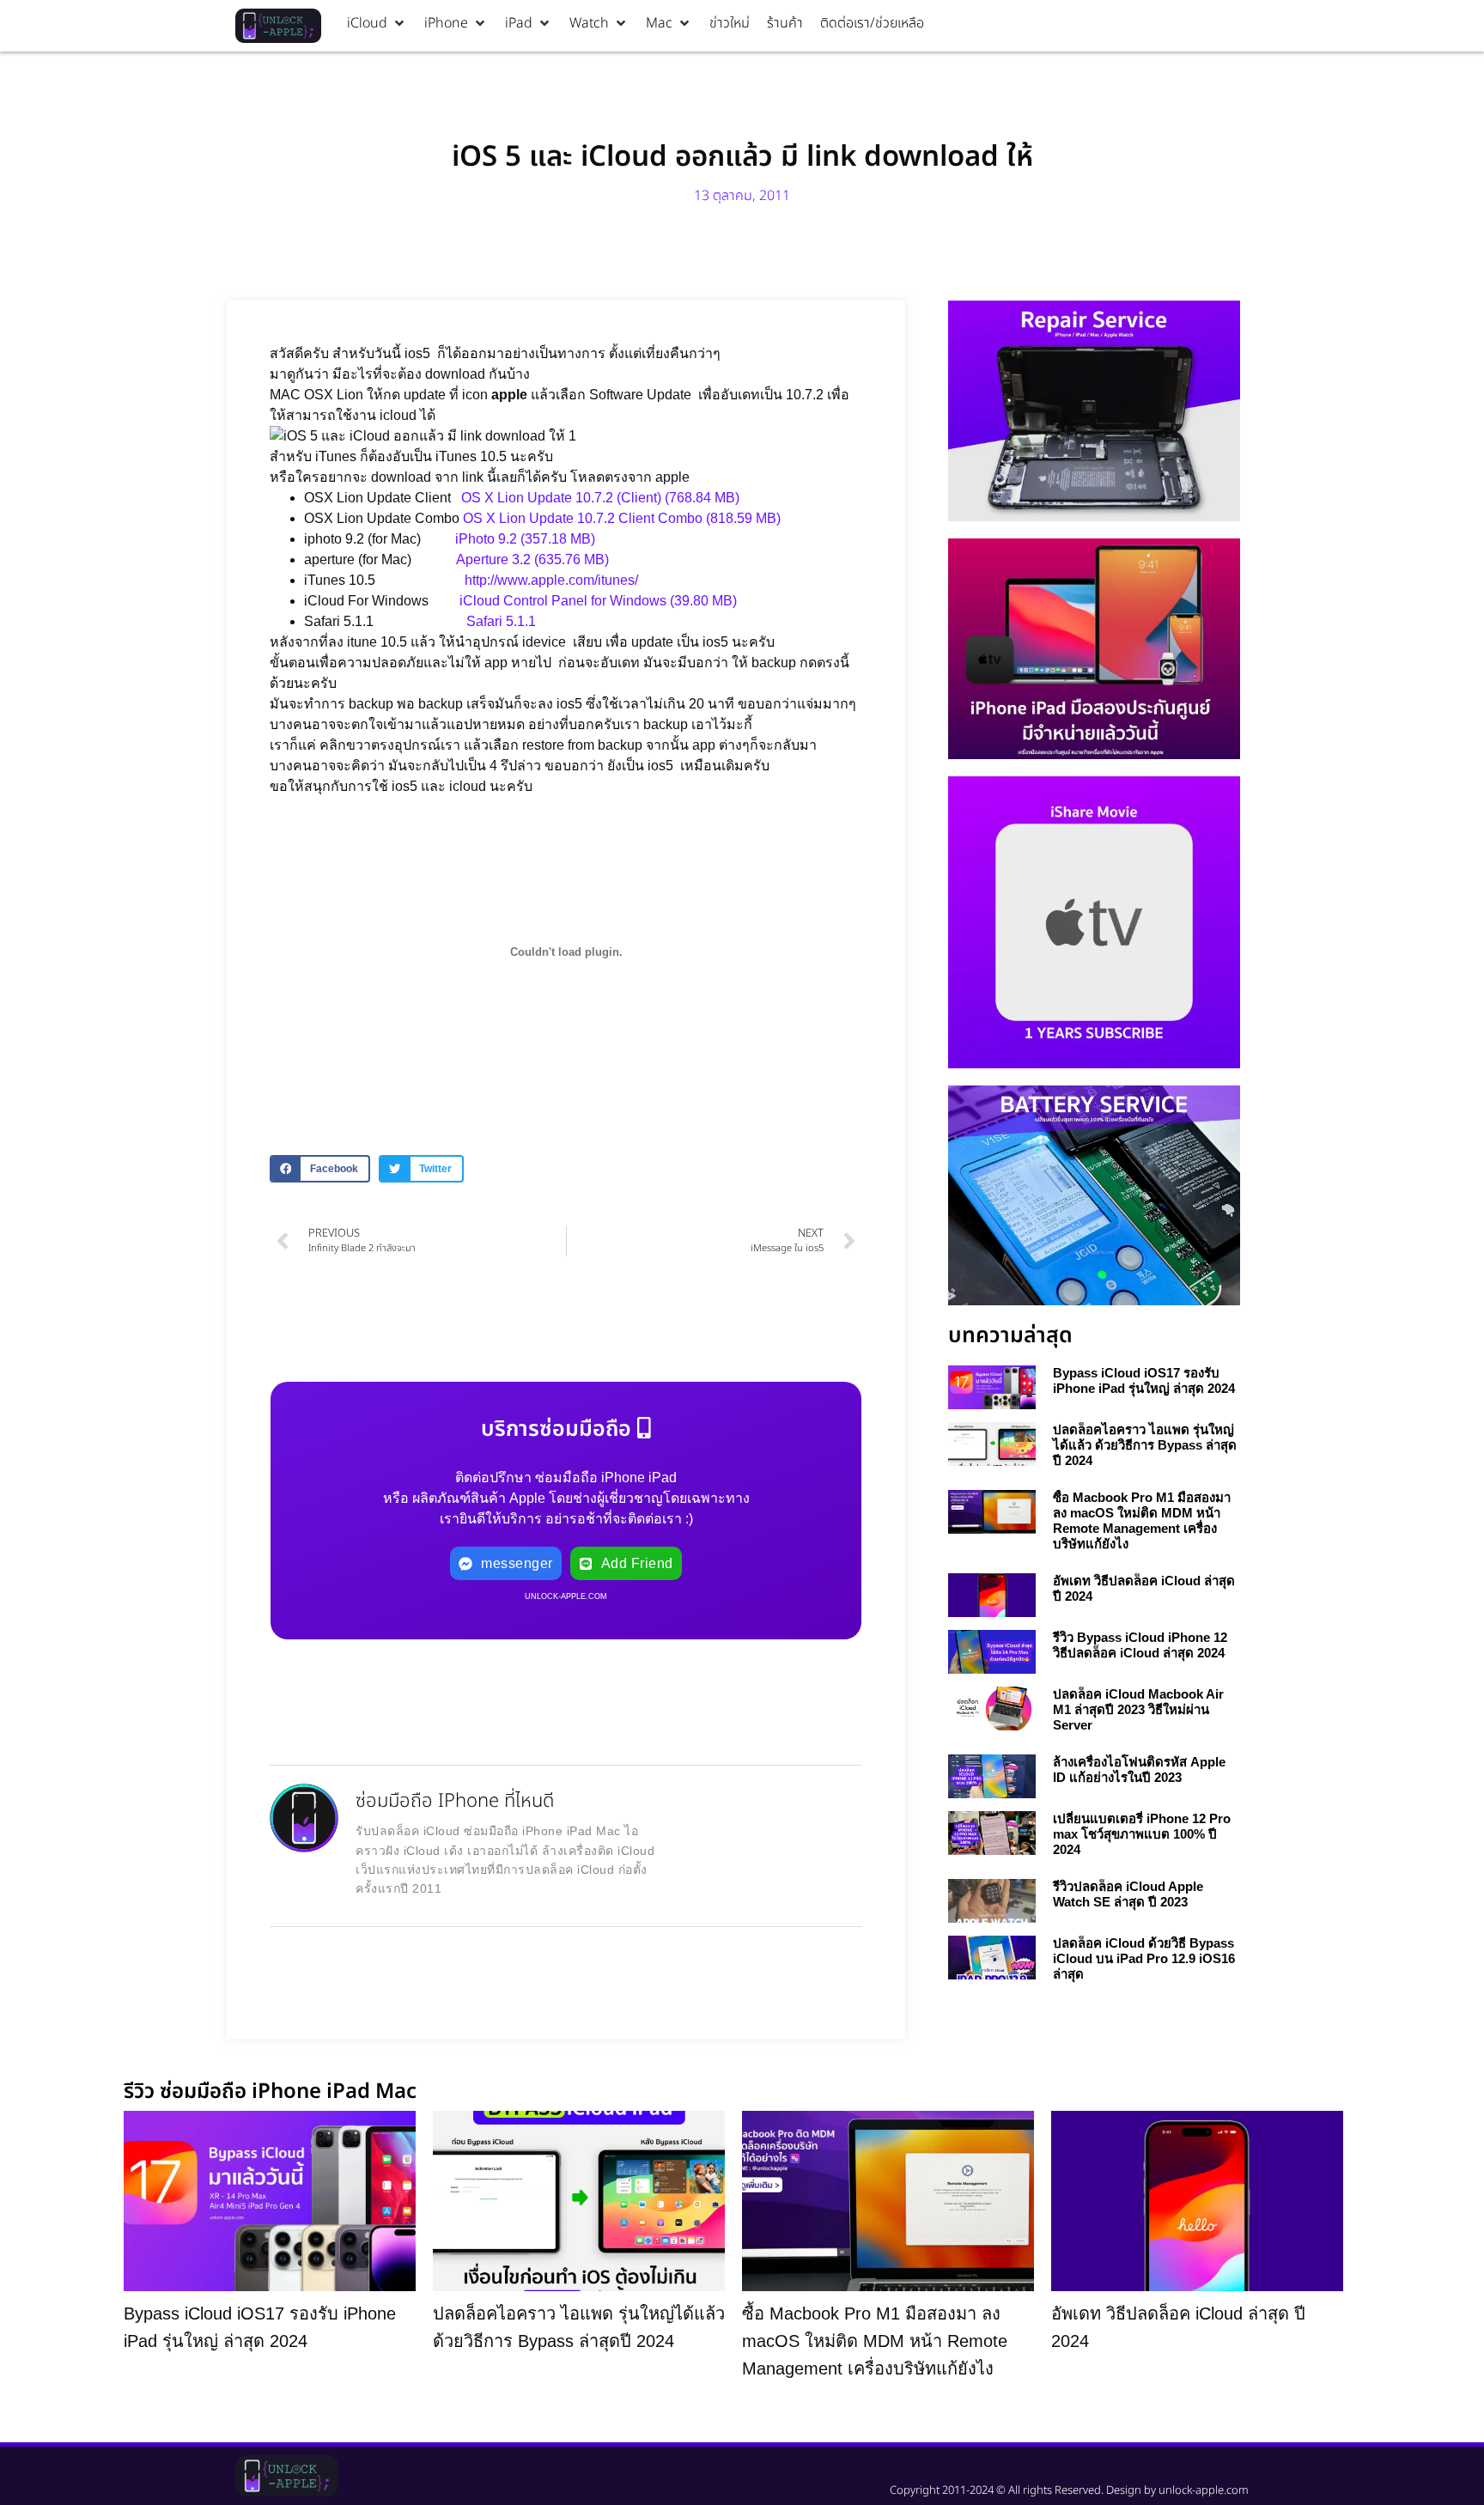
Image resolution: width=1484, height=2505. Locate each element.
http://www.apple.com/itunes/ (551, 580)
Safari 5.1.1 (501, 621)
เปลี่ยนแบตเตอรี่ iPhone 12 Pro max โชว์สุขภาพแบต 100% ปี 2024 (1142, 1834)
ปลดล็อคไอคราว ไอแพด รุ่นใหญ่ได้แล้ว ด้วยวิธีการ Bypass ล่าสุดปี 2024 (1145, 1445)
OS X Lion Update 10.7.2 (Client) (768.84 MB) (600, 498)
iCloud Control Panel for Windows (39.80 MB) (598, 601)
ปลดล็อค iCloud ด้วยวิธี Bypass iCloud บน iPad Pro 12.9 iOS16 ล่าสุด (1144, 1958)
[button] (377, 23)
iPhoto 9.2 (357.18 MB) (525, 539)
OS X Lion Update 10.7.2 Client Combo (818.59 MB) (622, 518)
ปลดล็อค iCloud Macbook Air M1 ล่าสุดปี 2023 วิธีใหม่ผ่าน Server (1138, 1709)
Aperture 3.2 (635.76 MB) (532, 559)
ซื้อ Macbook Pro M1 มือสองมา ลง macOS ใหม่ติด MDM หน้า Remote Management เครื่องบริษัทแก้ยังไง (1142, 1520)
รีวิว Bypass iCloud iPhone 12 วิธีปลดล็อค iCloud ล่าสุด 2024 (1140, 1645)
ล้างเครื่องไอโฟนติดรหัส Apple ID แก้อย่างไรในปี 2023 (1139, 1769)
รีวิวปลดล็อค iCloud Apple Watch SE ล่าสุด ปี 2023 (1128, 1894)
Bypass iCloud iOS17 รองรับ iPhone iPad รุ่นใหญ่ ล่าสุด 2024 (1144, 1380)
